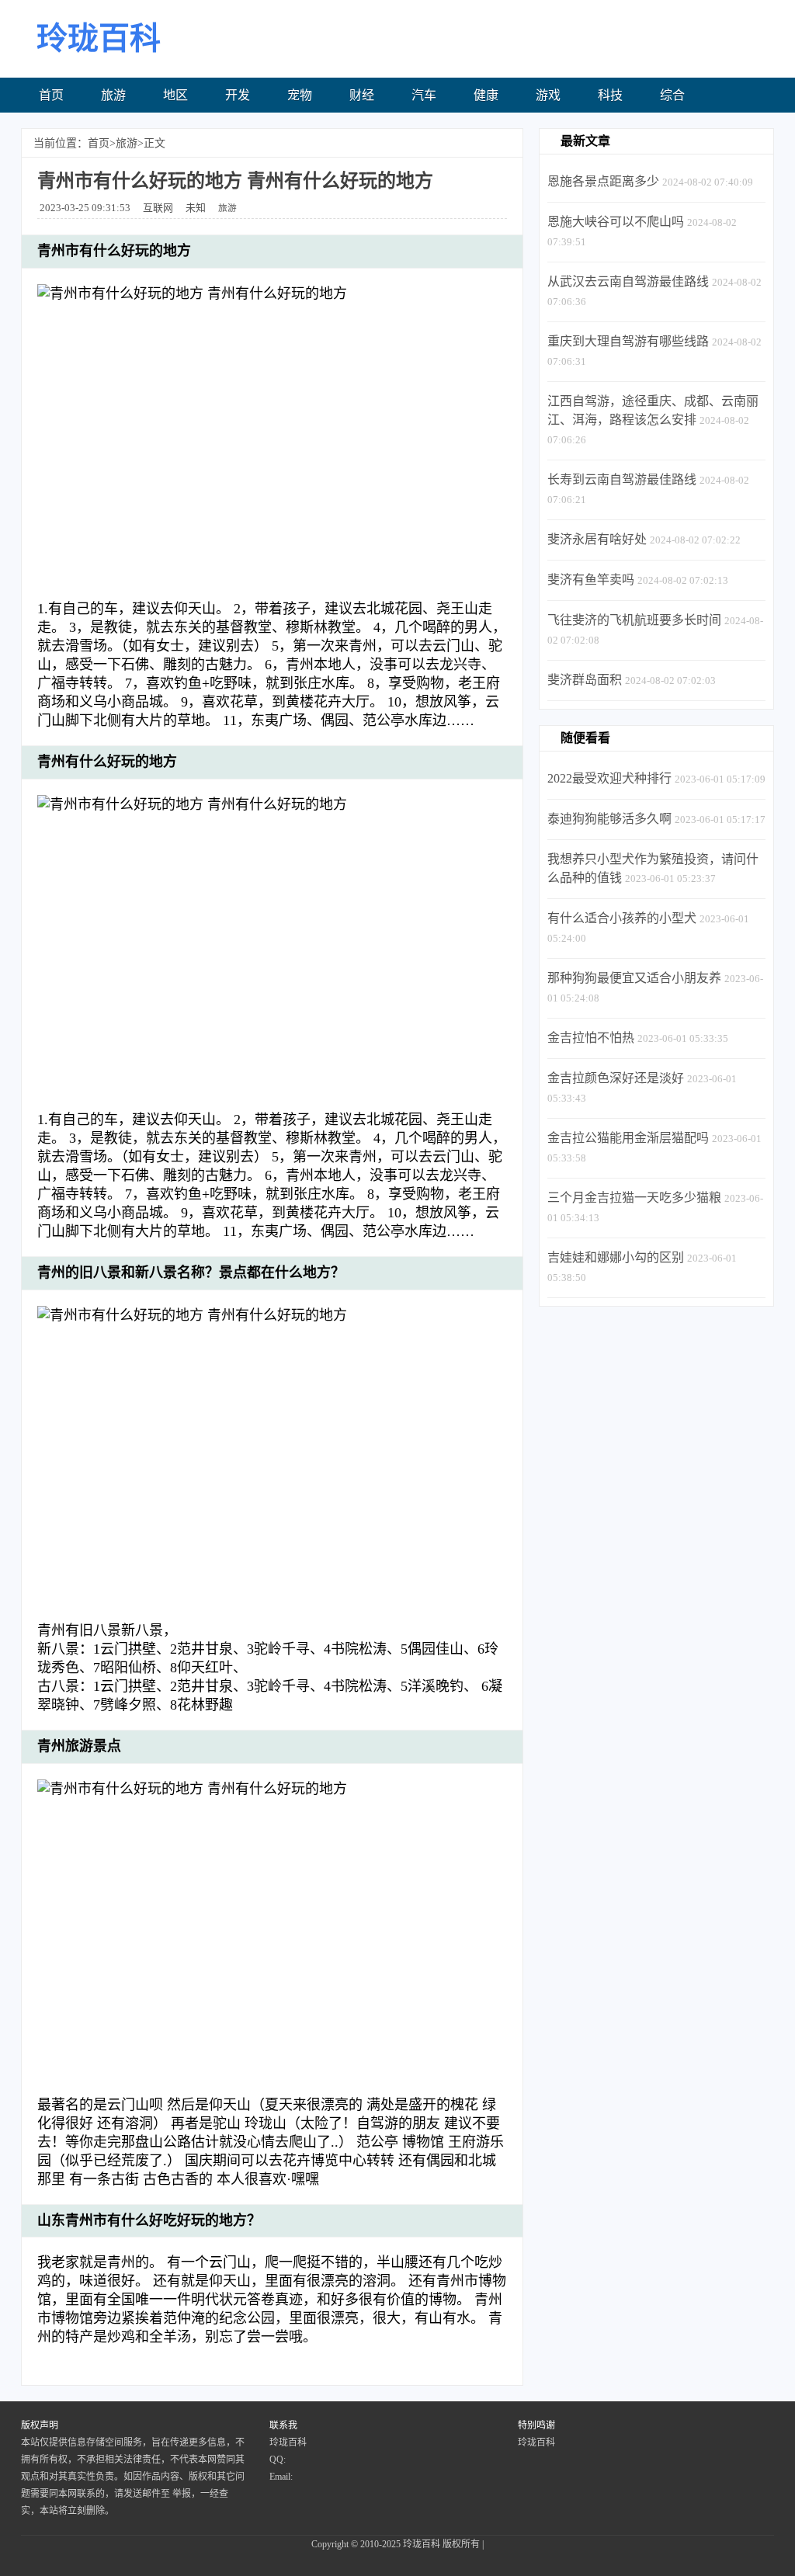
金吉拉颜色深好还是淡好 (616, 1078)
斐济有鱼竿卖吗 (591, 580)
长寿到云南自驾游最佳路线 (622, 479)
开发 (238, 95)
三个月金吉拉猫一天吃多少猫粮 (634, 1198)
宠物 (300, 95)
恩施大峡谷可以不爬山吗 (616, 222)
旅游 (113, 95)
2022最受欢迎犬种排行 (609, 778)
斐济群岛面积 (585, 680)
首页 (51, 95)
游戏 (548, 95)
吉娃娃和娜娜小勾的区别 (616, 1257)
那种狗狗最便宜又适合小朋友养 (634, 978)
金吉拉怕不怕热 (591, 1038)
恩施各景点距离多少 (603, 181)
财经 (362, 95)
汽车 (424, 95)
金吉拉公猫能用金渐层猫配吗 (628, 1138)
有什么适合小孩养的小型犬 (622, 918)
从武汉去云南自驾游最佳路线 (628, 281)
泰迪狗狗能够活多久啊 (609, 819)
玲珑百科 (422, 2544)
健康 (486, 95)
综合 (672, 95)
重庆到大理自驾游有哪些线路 (628, 341)
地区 (175, 95)
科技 (610, 95)
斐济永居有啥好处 (597, 539)
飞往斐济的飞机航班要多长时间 (634, 620)
